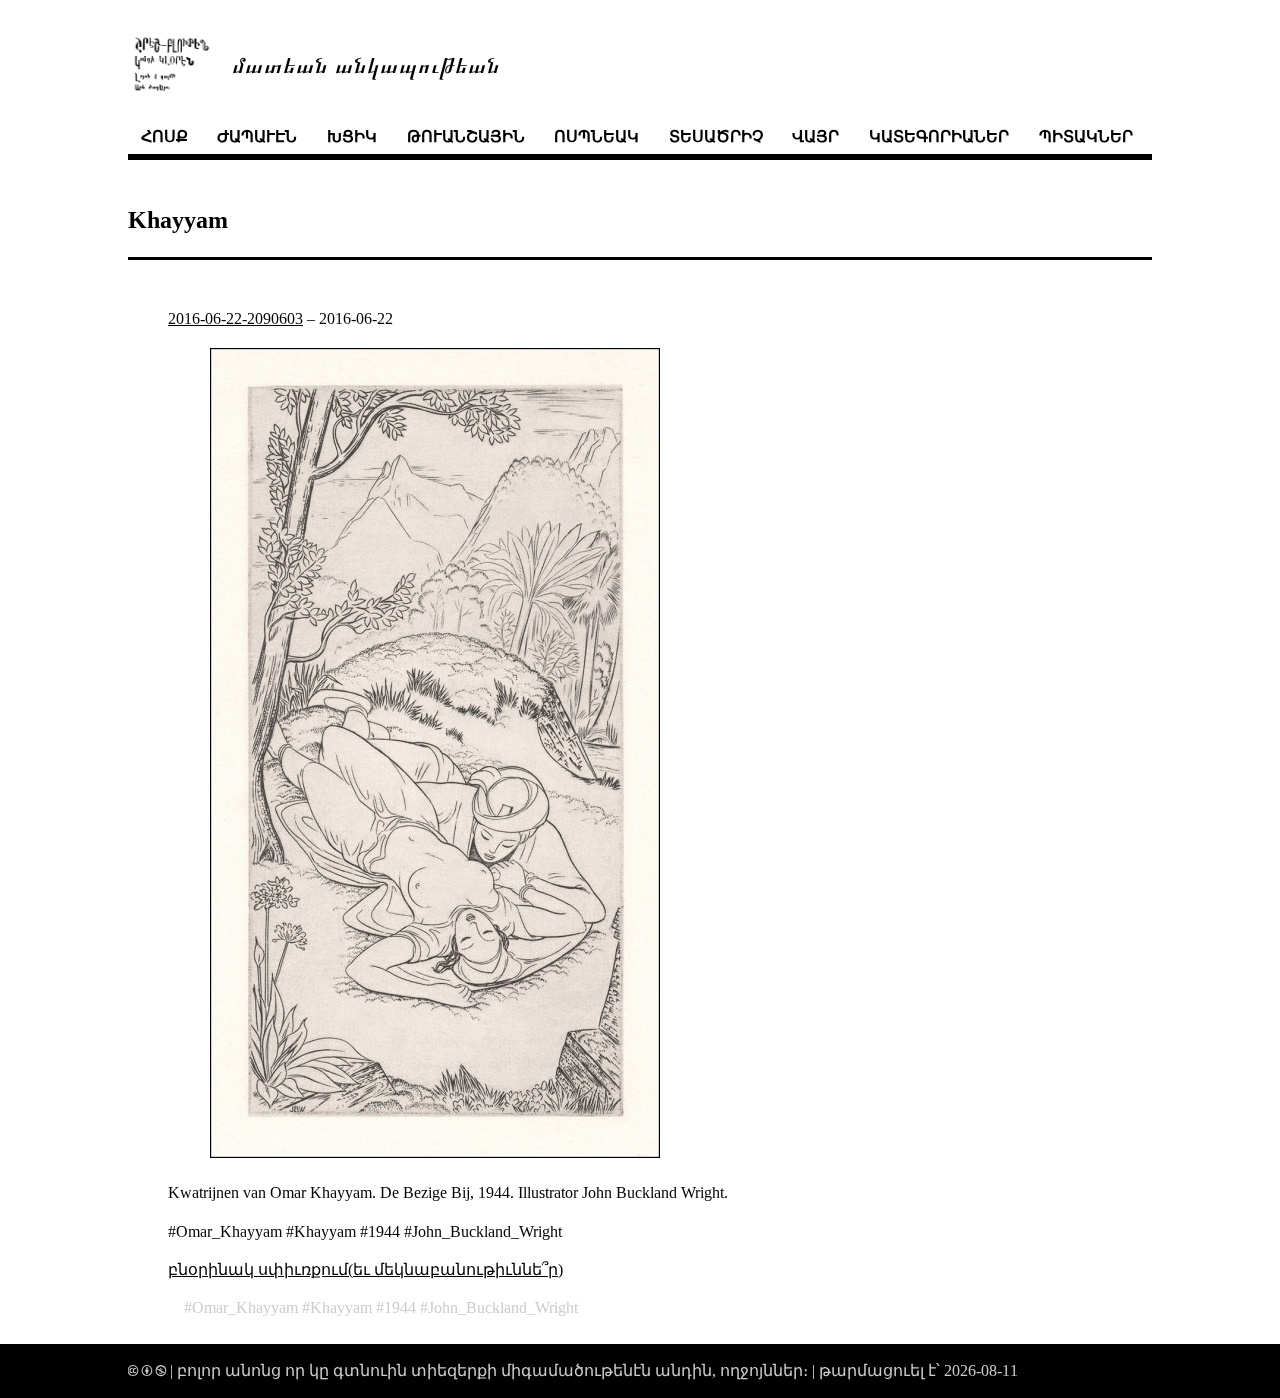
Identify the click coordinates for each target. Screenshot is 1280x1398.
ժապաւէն (257, 136)
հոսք (164, 136)
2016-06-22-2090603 (235, 318)
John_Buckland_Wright (503, 1307)
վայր (815, 136)
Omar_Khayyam (245, 1307)
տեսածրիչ (716, 136)
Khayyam (341, 1307)
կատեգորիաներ (939, 136)
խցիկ (352, 136)
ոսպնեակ (596, 136)
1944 (400, 1307)
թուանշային (466, 136)
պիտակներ (1086, 136)
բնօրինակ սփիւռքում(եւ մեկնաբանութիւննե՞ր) (365, 1269)
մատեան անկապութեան (366, 63)
